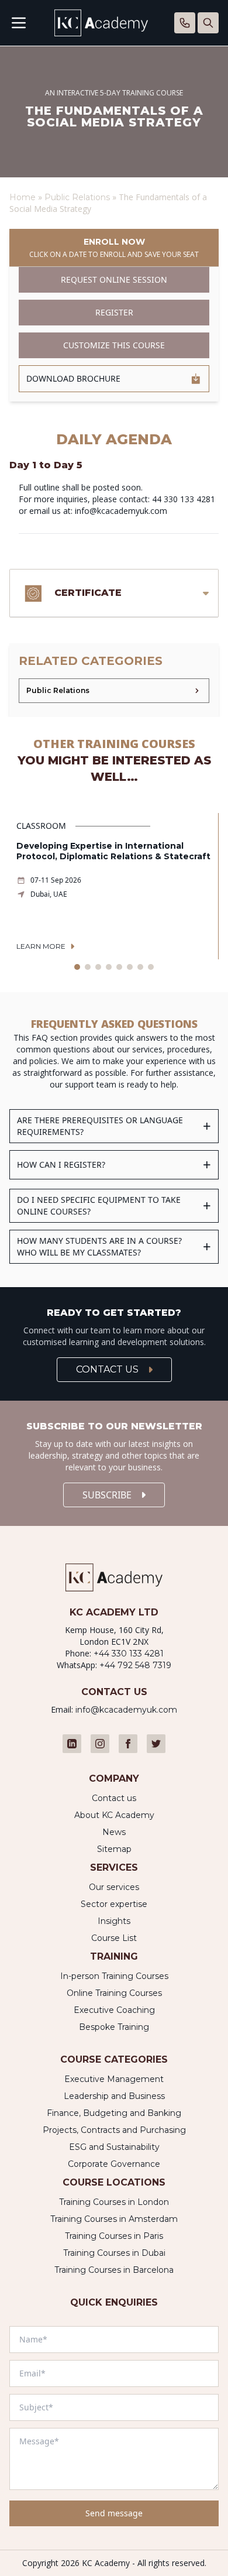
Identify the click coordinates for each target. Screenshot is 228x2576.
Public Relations (78, 197)
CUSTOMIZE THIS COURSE (114, 345)
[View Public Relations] (114, 691)
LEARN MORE (41, 946)
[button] (77, 967)
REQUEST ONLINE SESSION (114, 279)
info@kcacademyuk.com (126, 1710)
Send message (114, 2513)
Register (114, 312)
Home (23, 197)
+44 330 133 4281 (129, 1654)
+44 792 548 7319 (135, 1665)
